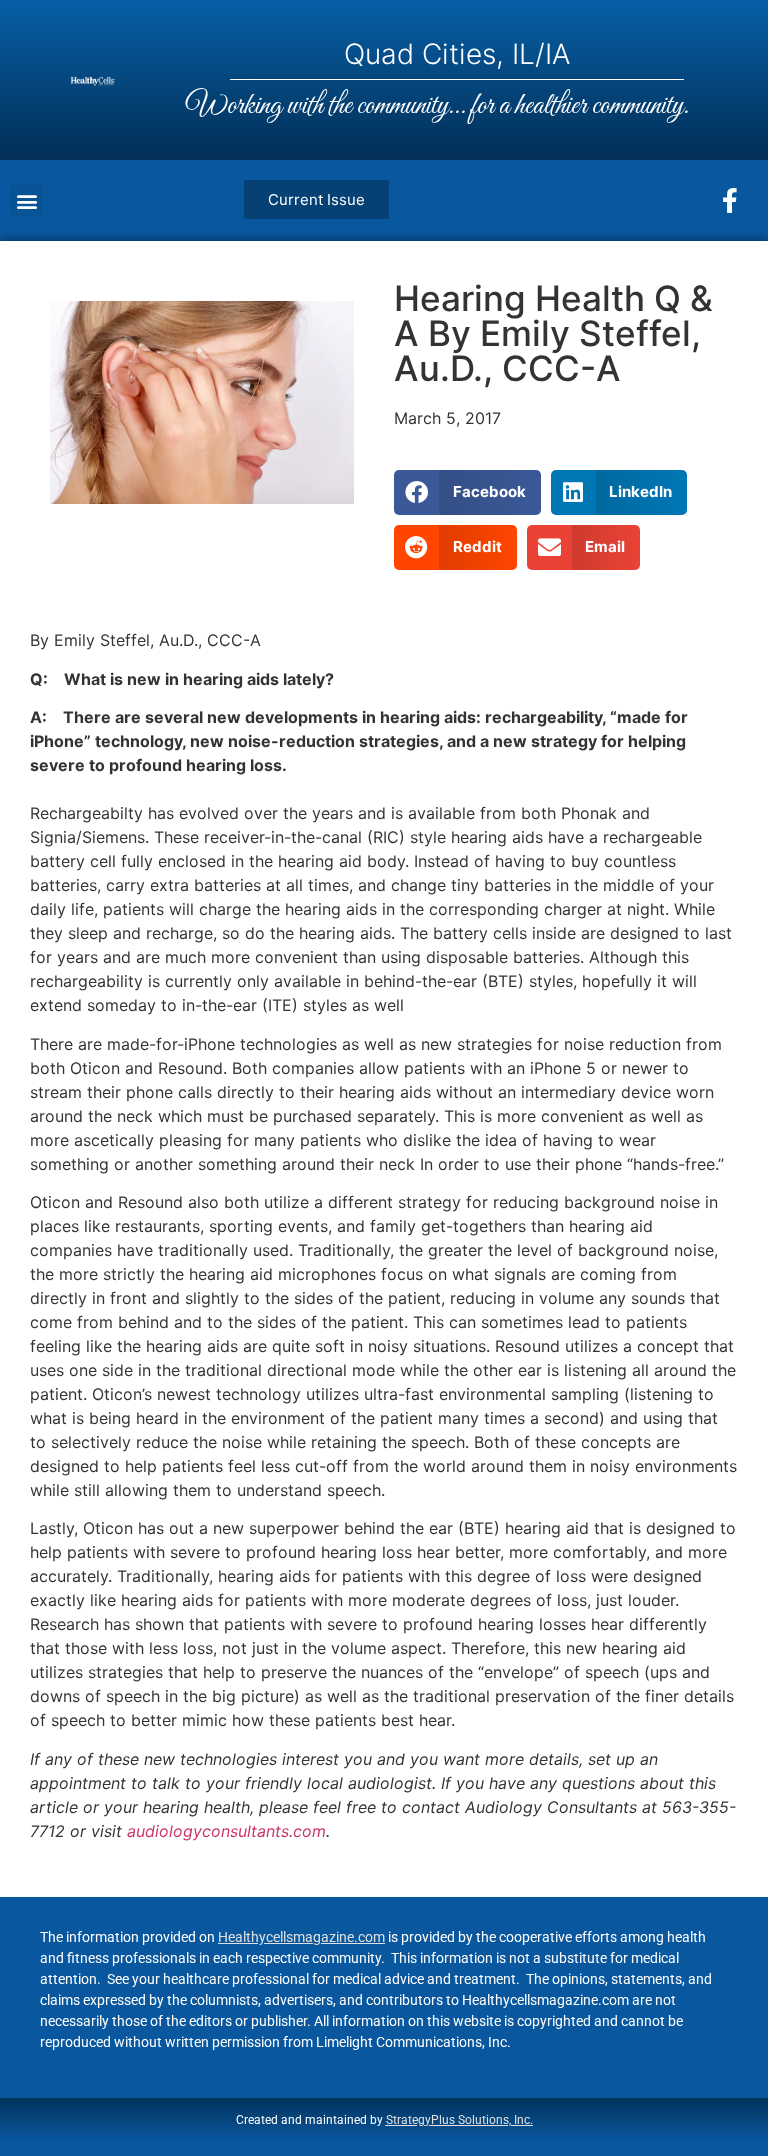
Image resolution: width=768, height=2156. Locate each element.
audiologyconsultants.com (226, 1831)
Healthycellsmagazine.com (301, 1937)
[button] (26, 200)
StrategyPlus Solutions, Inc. (459, 2120)
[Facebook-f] (730, 201)
